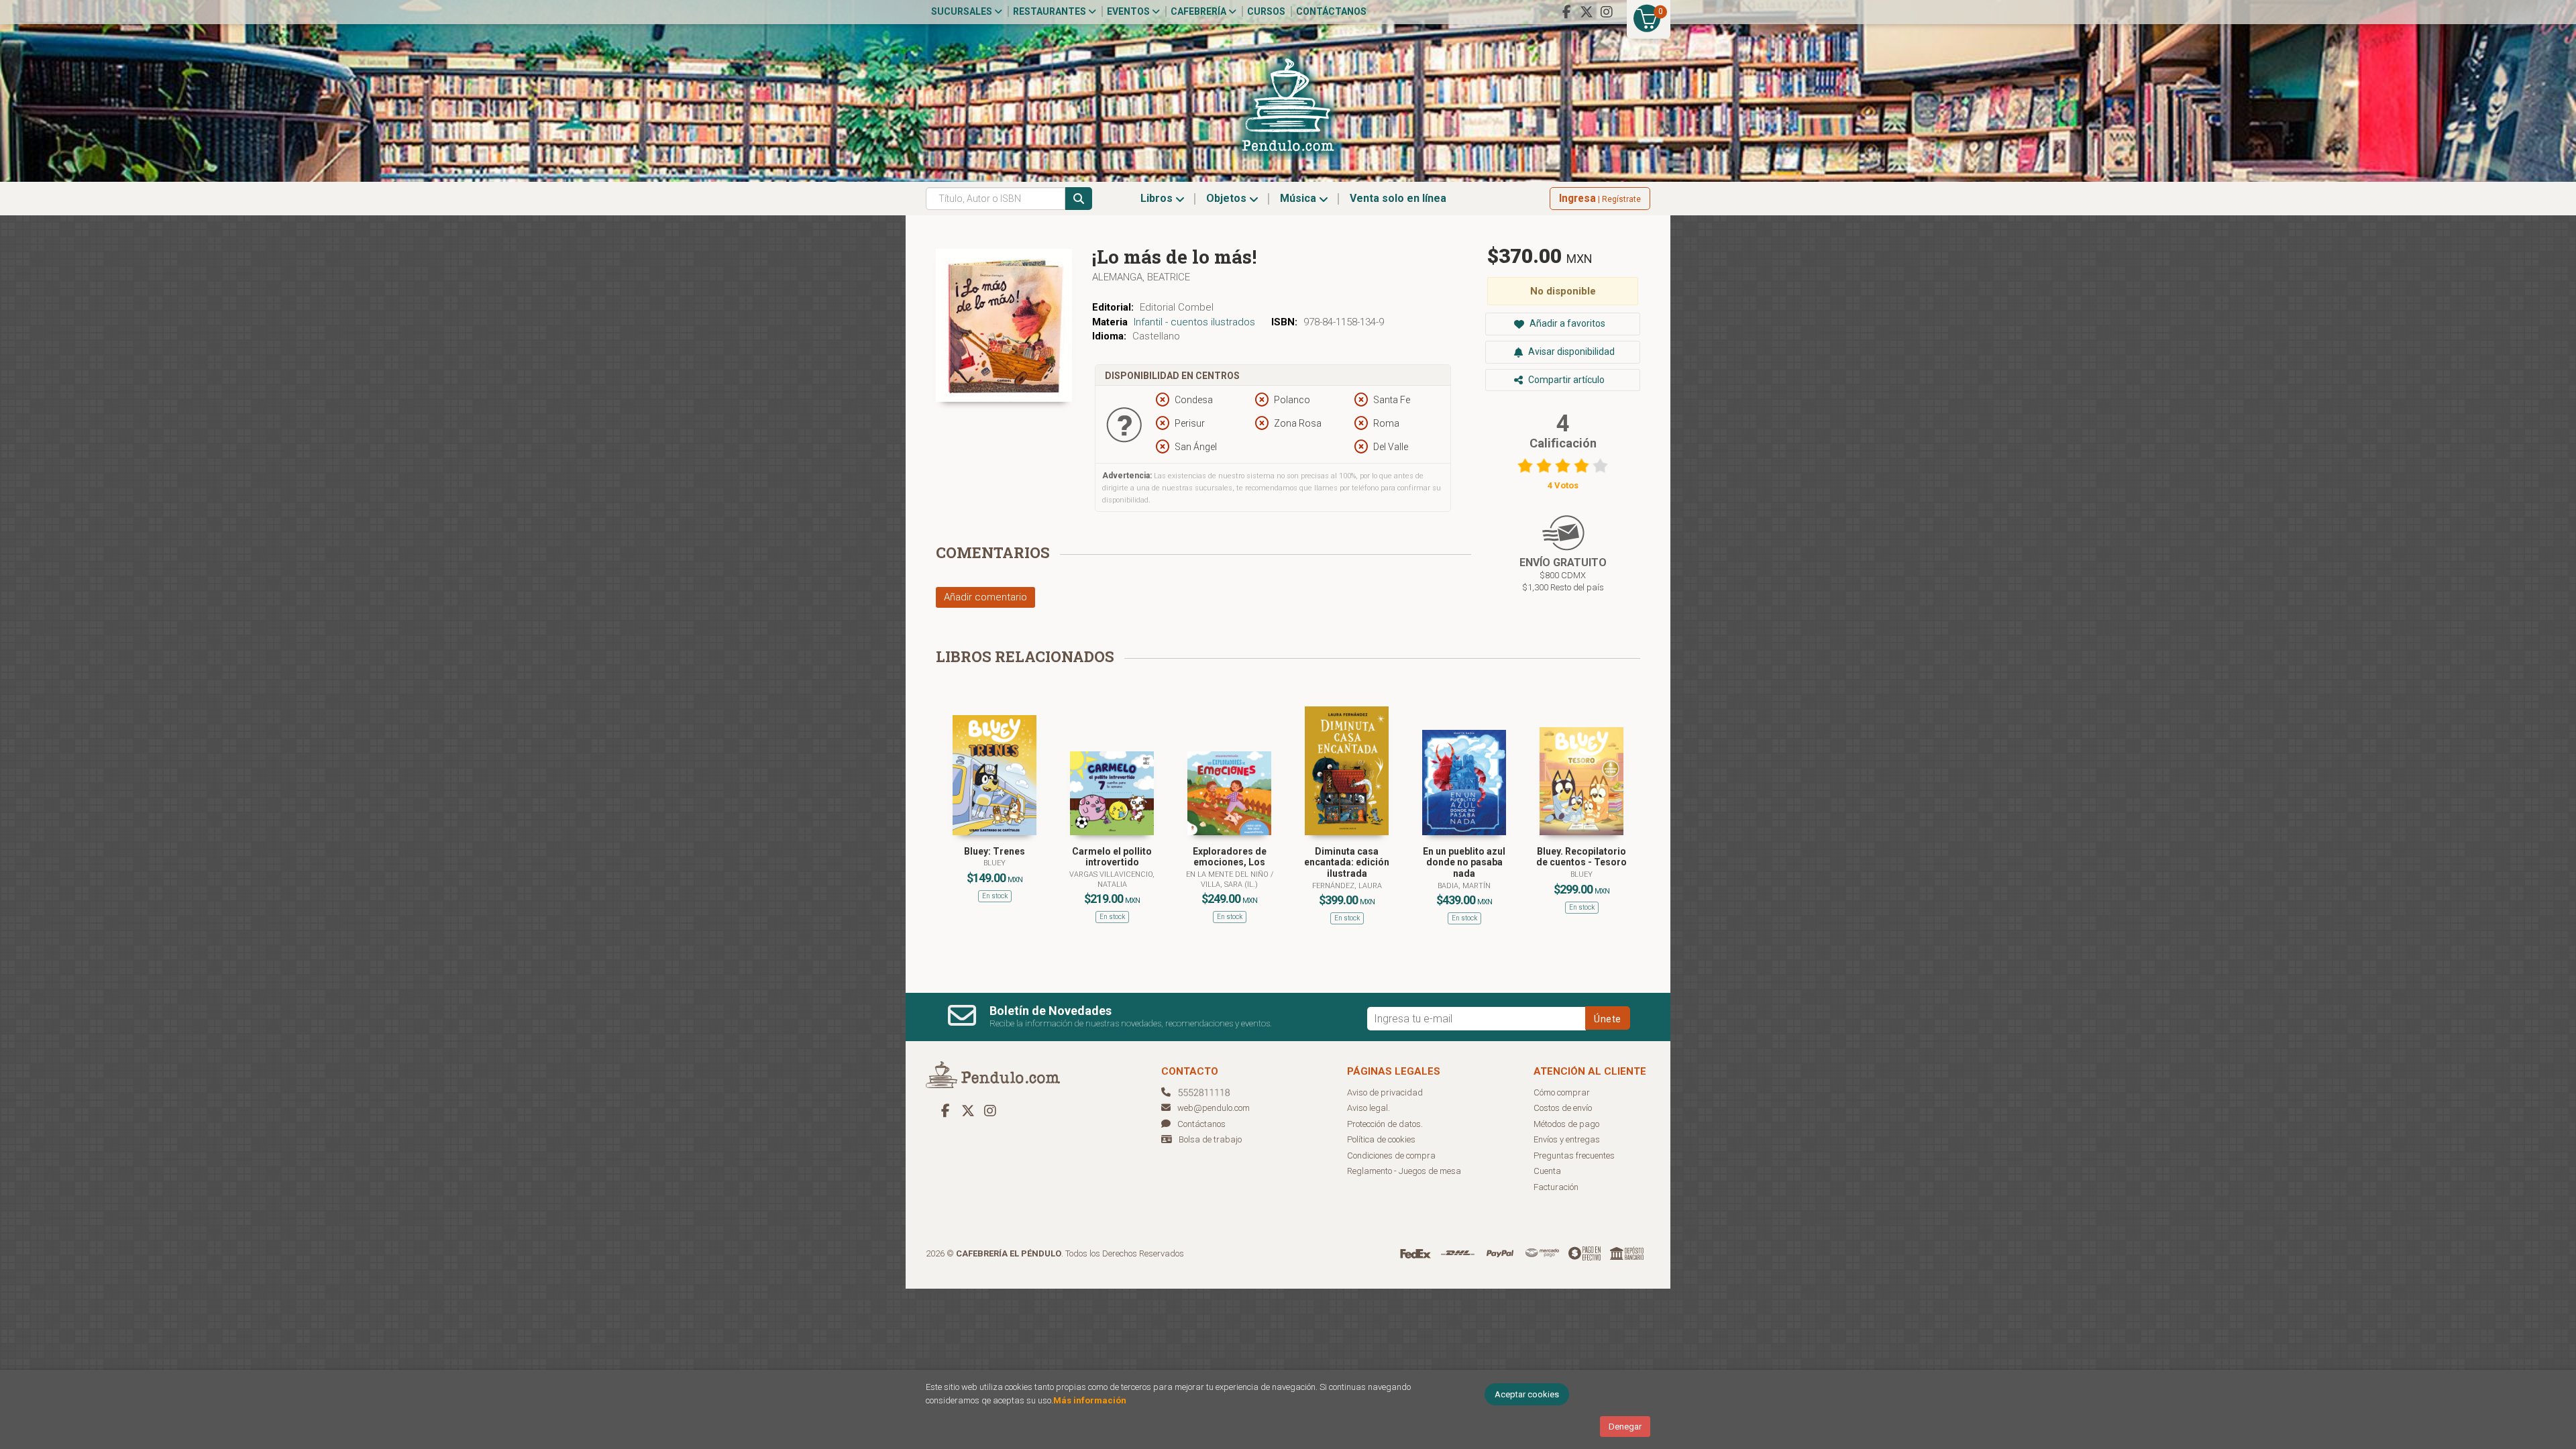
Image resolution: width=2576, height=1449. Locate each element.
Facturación (1556, 1187)
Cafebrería (1199, 11)
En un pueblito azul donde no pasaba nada (1464, 863)
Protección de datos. (1385, 1124)
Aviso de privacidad (1385, 1092)
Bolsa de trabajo (1210, 1139)
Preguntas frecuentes (1574, 1156)
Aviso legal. (1368, 1108)
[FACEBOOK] (1566, 12)
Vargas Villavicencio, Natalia (1112, 879)
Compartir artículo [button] (1565, 380)
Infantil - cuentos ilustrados (1194, 322)
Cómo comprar (1562, 1092)
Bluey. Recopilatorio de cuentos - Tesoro (1581, 857)
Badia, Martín (1464, 886)
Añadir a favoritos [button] (1566, 323)
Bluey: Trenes (995, 851)
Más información (1090, 1400)
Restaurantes (1051, 11)
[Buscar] (1079, 199)
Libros (1158, 198)
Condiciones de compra (1391, 1156)
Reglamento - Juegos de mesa (1404, 1171)
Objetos (1228, 198)
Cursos (1266, 11)
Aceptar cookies (1527, 1394)
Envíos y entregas (1567, 1139)
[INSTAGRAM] (1607, 12)
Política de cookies (1381, 1139)
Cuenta (1547, 1171)
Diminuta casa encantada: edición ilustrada (1347, 863)
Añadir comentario (985, 597)
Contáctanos (1331, 11)
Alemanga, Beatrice (1141, 277)
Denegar (1625, 1427)
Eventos (1129, 11)
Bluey (995, 863)
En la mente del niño (1228, 874)
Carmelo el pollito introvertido (1112, 857)
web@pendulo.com (1214, 1108)
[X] (1587, 12)
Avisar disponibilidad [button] (1570, 352)
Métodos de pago (1566, 1124)
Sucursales (963, 11)
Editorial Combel (1177, 307)
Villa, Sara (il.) (1229, 884)
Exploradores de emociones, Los (1230, 857)
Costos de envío (1563, 1108)
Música (1299, 198)
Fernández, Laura (1347, 886)
